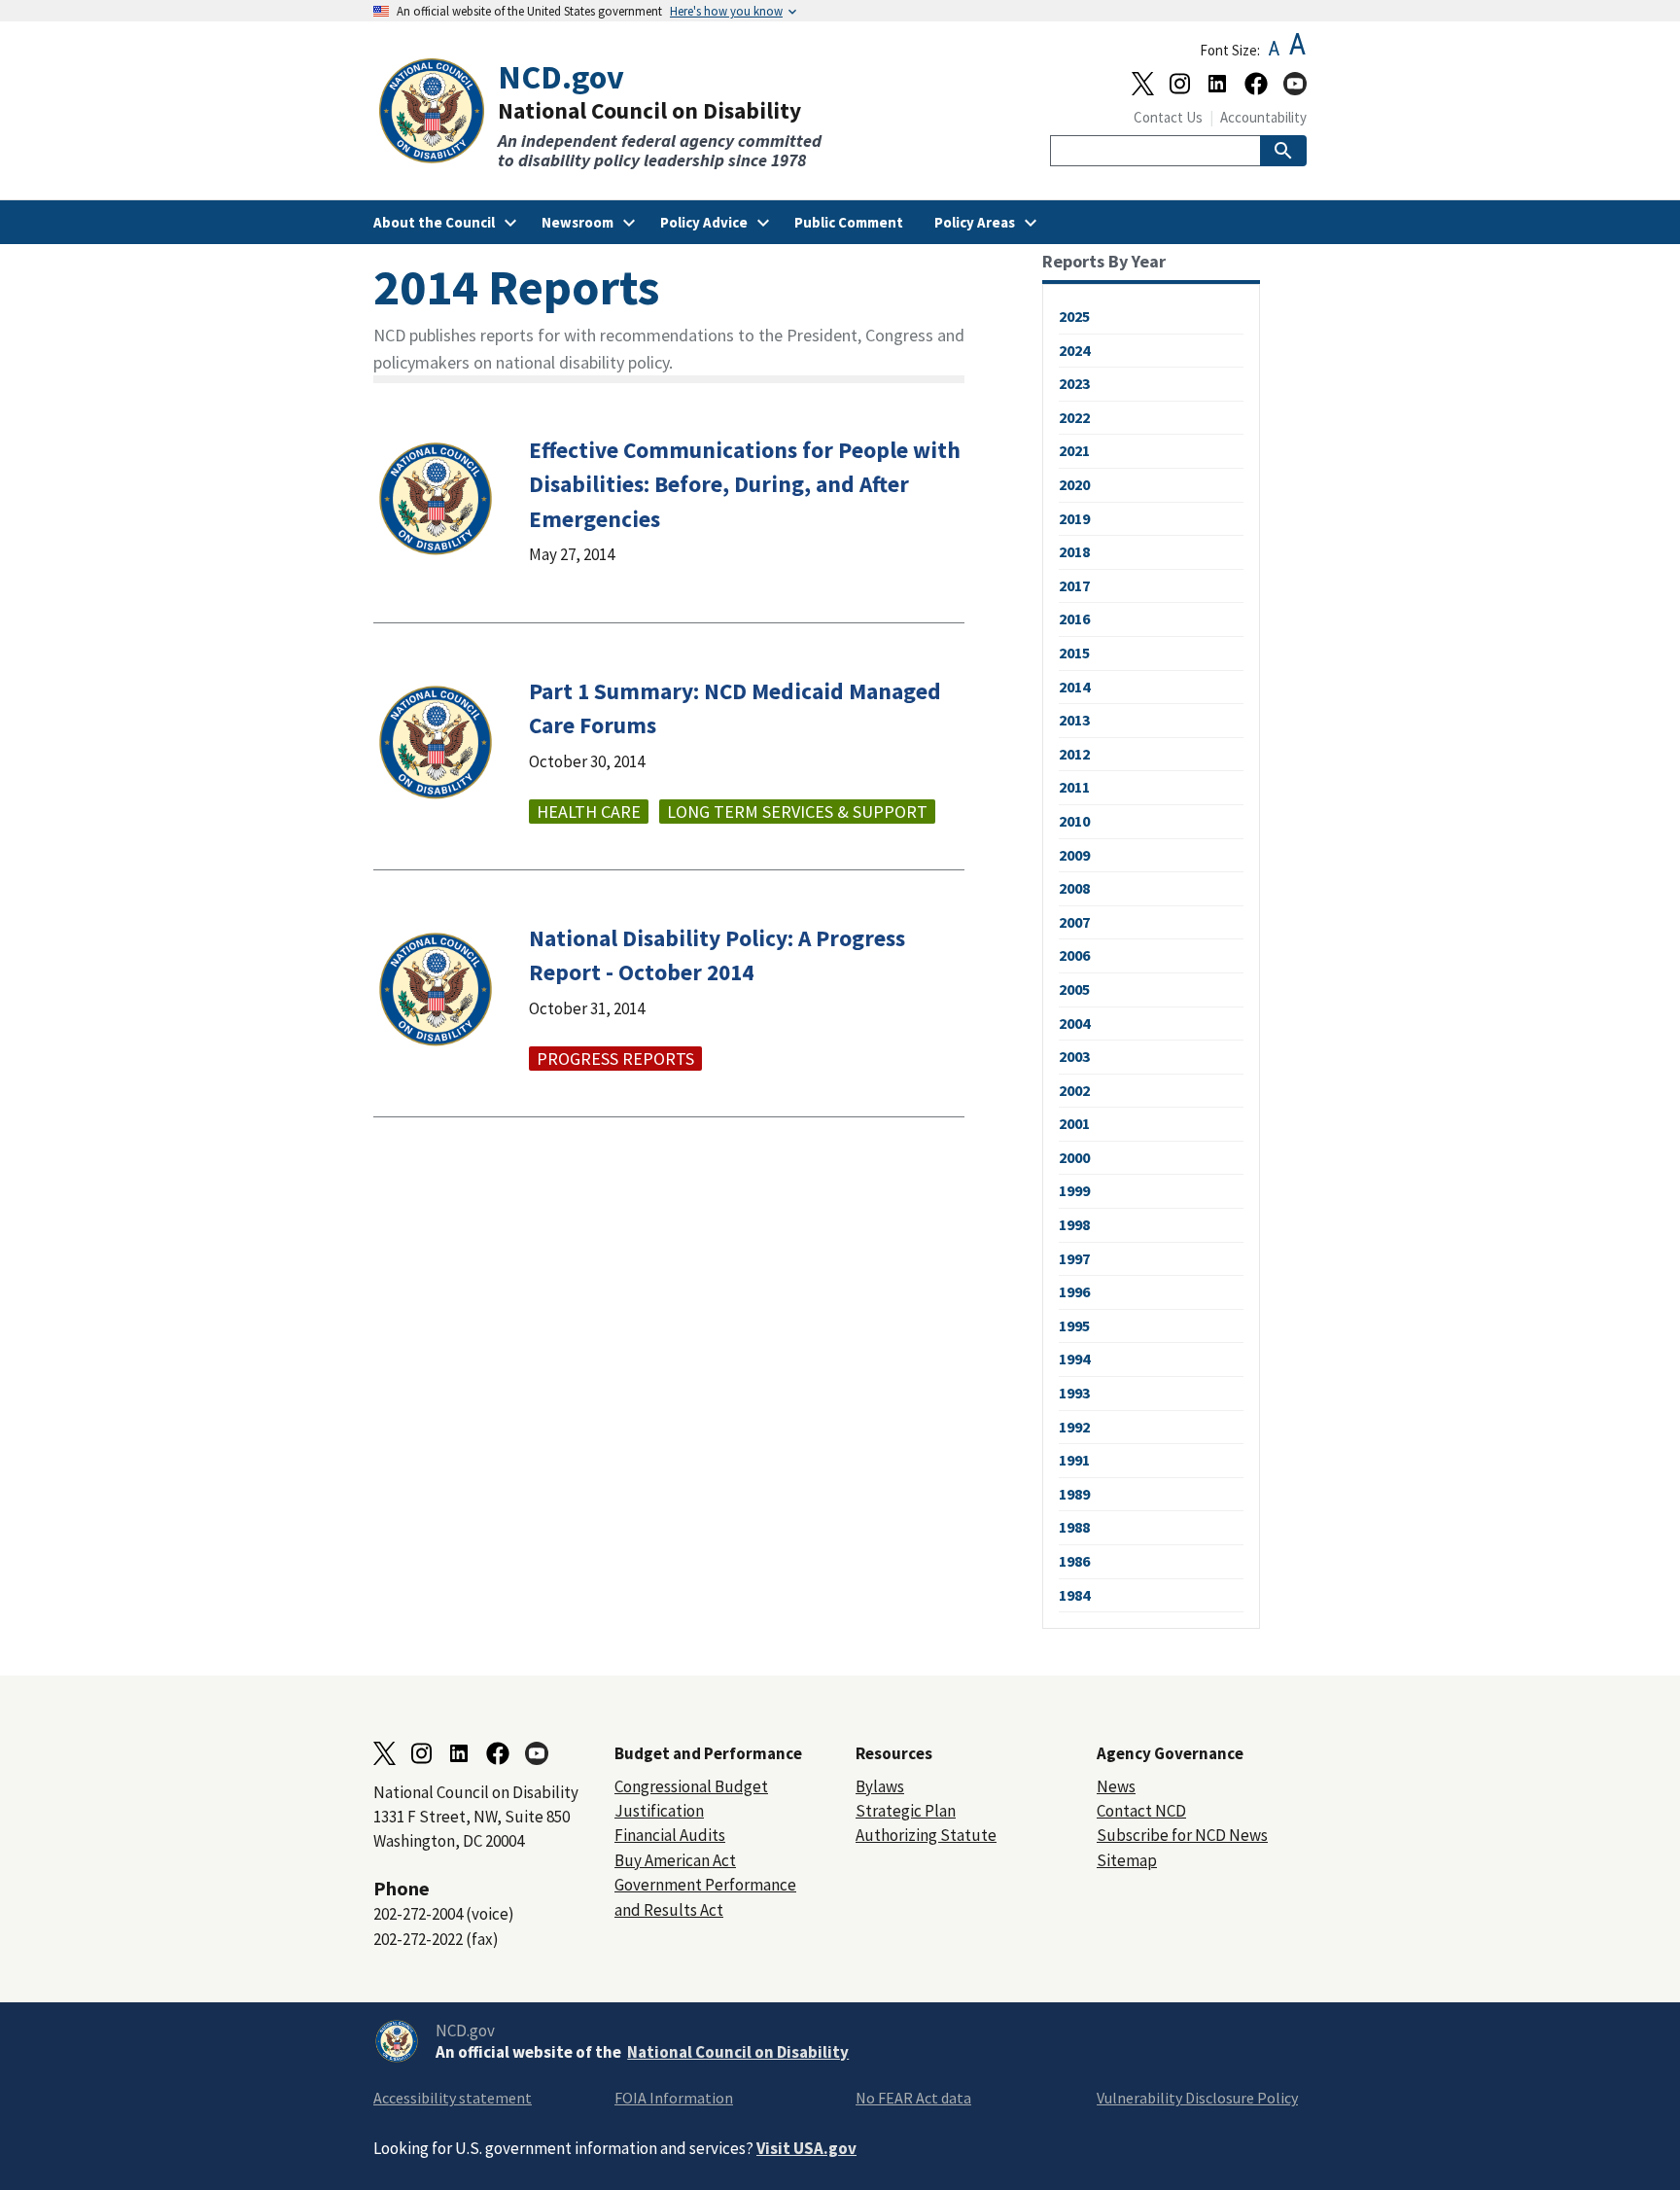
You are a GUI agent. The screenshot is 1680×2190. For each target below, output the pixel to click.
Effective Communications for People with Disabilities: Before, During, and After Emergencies (745, 484)
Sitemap (1127, 1860)
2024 (1074, 350)
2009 (1074, 855)
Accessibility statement (453, 2098)
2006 (1074, 955)
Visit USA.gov (806, 2148)
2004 (1074, 1023)
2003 (1074, 1056)
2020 (1074, 484)
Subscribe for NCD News (1182, 1835)
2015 (1074, 653)
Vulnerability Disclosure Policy (1197, 2098)
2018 (1074, 551)
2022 (1074, 417)
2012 (1074, 754)
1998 (1074, 1224)
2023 (1074, 383)
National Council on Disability (738, 2052)
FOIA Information (674, 2098)
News (1116, 1786)
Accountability (1263, 117)
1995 (1074, 1325)
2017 (1074, 585)
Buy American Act (675, 1860)
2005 (1074, 989)
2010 (1074, 821)
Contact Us (1168, 117)
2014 (1074, 687)
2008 (1074, 888)
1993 (1074, 1393)
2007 (1074, 922)
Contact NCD (1141, 1811)
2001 (1074, 1123)
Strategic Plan (906, 1811)
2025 (1074, 316)
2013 (1074, 720)
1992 (1074, 1427)
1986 (1074, 1561)
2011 (1074, 787)
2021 (1074, 450)
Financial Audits (670, 1835)
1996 (1074, 1291)
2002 (1074, 1090)
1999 (1074, 1190)
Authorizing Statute (926, 1835)
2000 (1074, 1157)
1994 (1074, 1359)
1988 (1074, 1527)
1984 (1074, 1595)
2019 (1074, 518)
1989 (1074, 1494)
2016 (1074, 618)
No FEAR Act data (913, 2098)
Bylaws (880, 1786)
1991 (1074, 1460)
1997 (1074, 1258)
